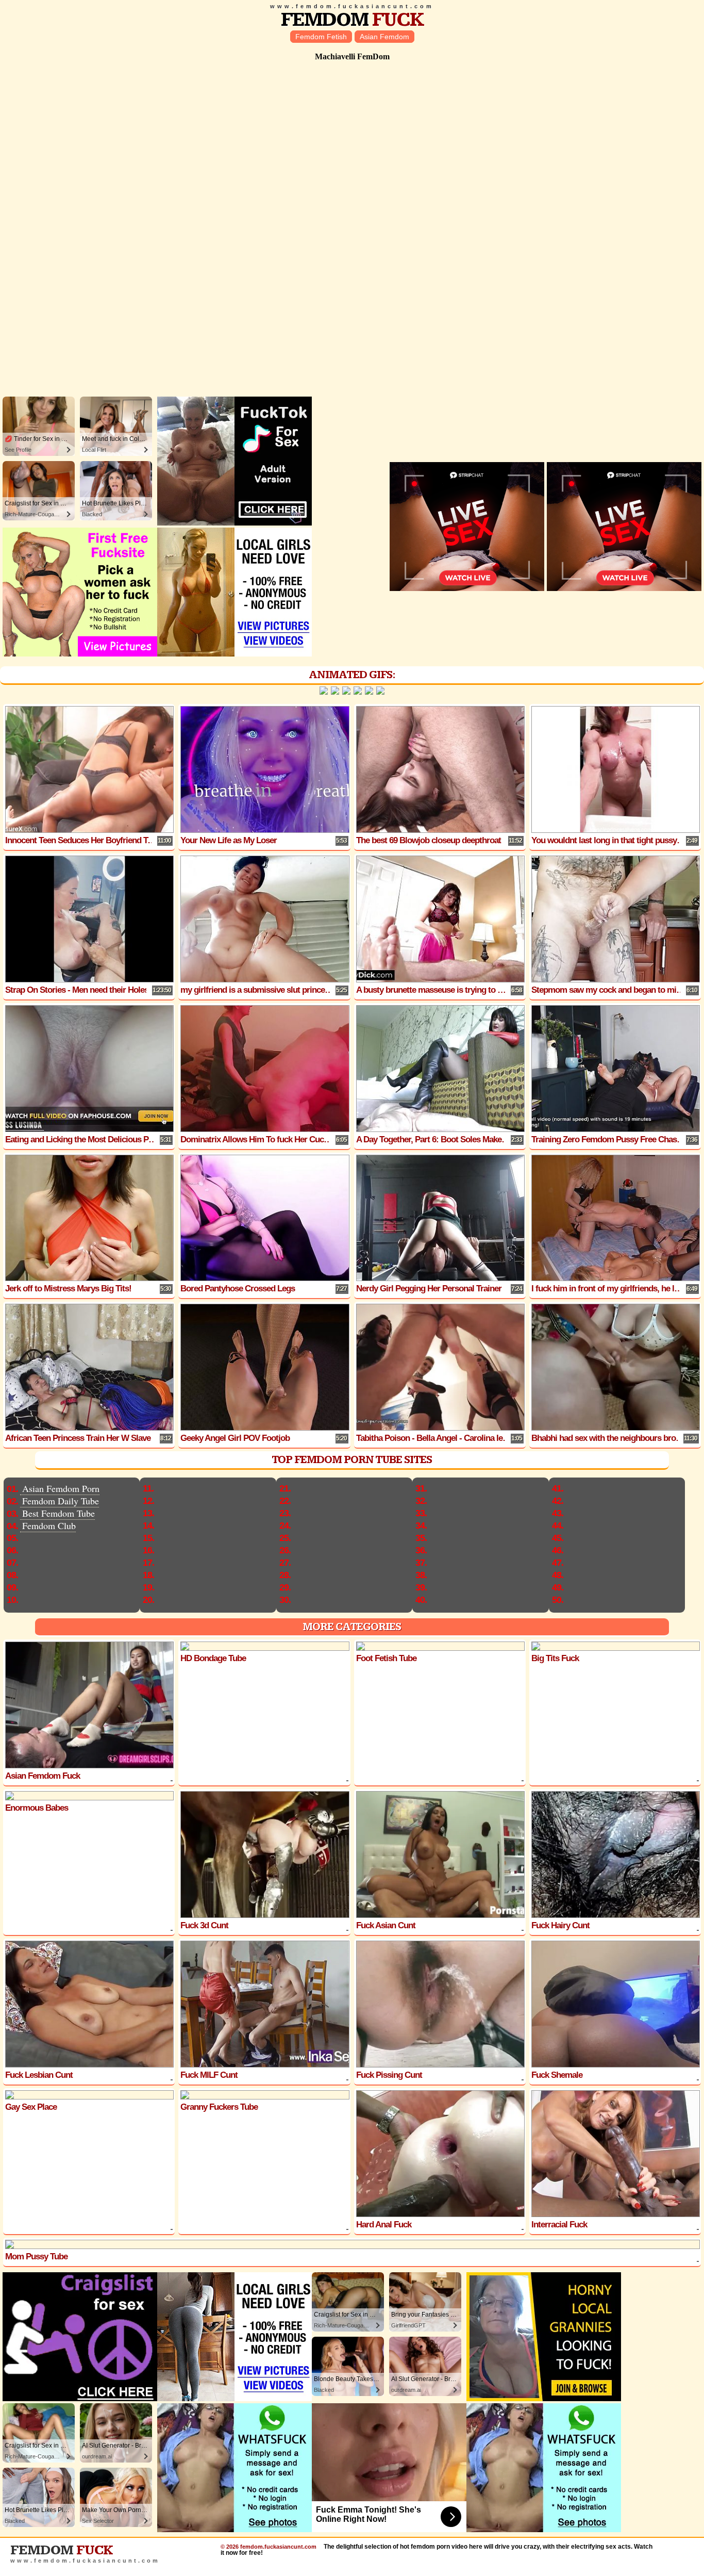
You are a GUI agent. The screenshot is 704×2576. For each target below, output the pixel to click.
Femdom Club (49, 1525)
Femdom (352, 20)
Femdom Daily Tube (61, 1501)
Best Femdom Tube (58, 1513)
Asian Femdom (384, 37)
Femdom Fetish (321, 37)
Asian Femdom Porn (61, 1488)
